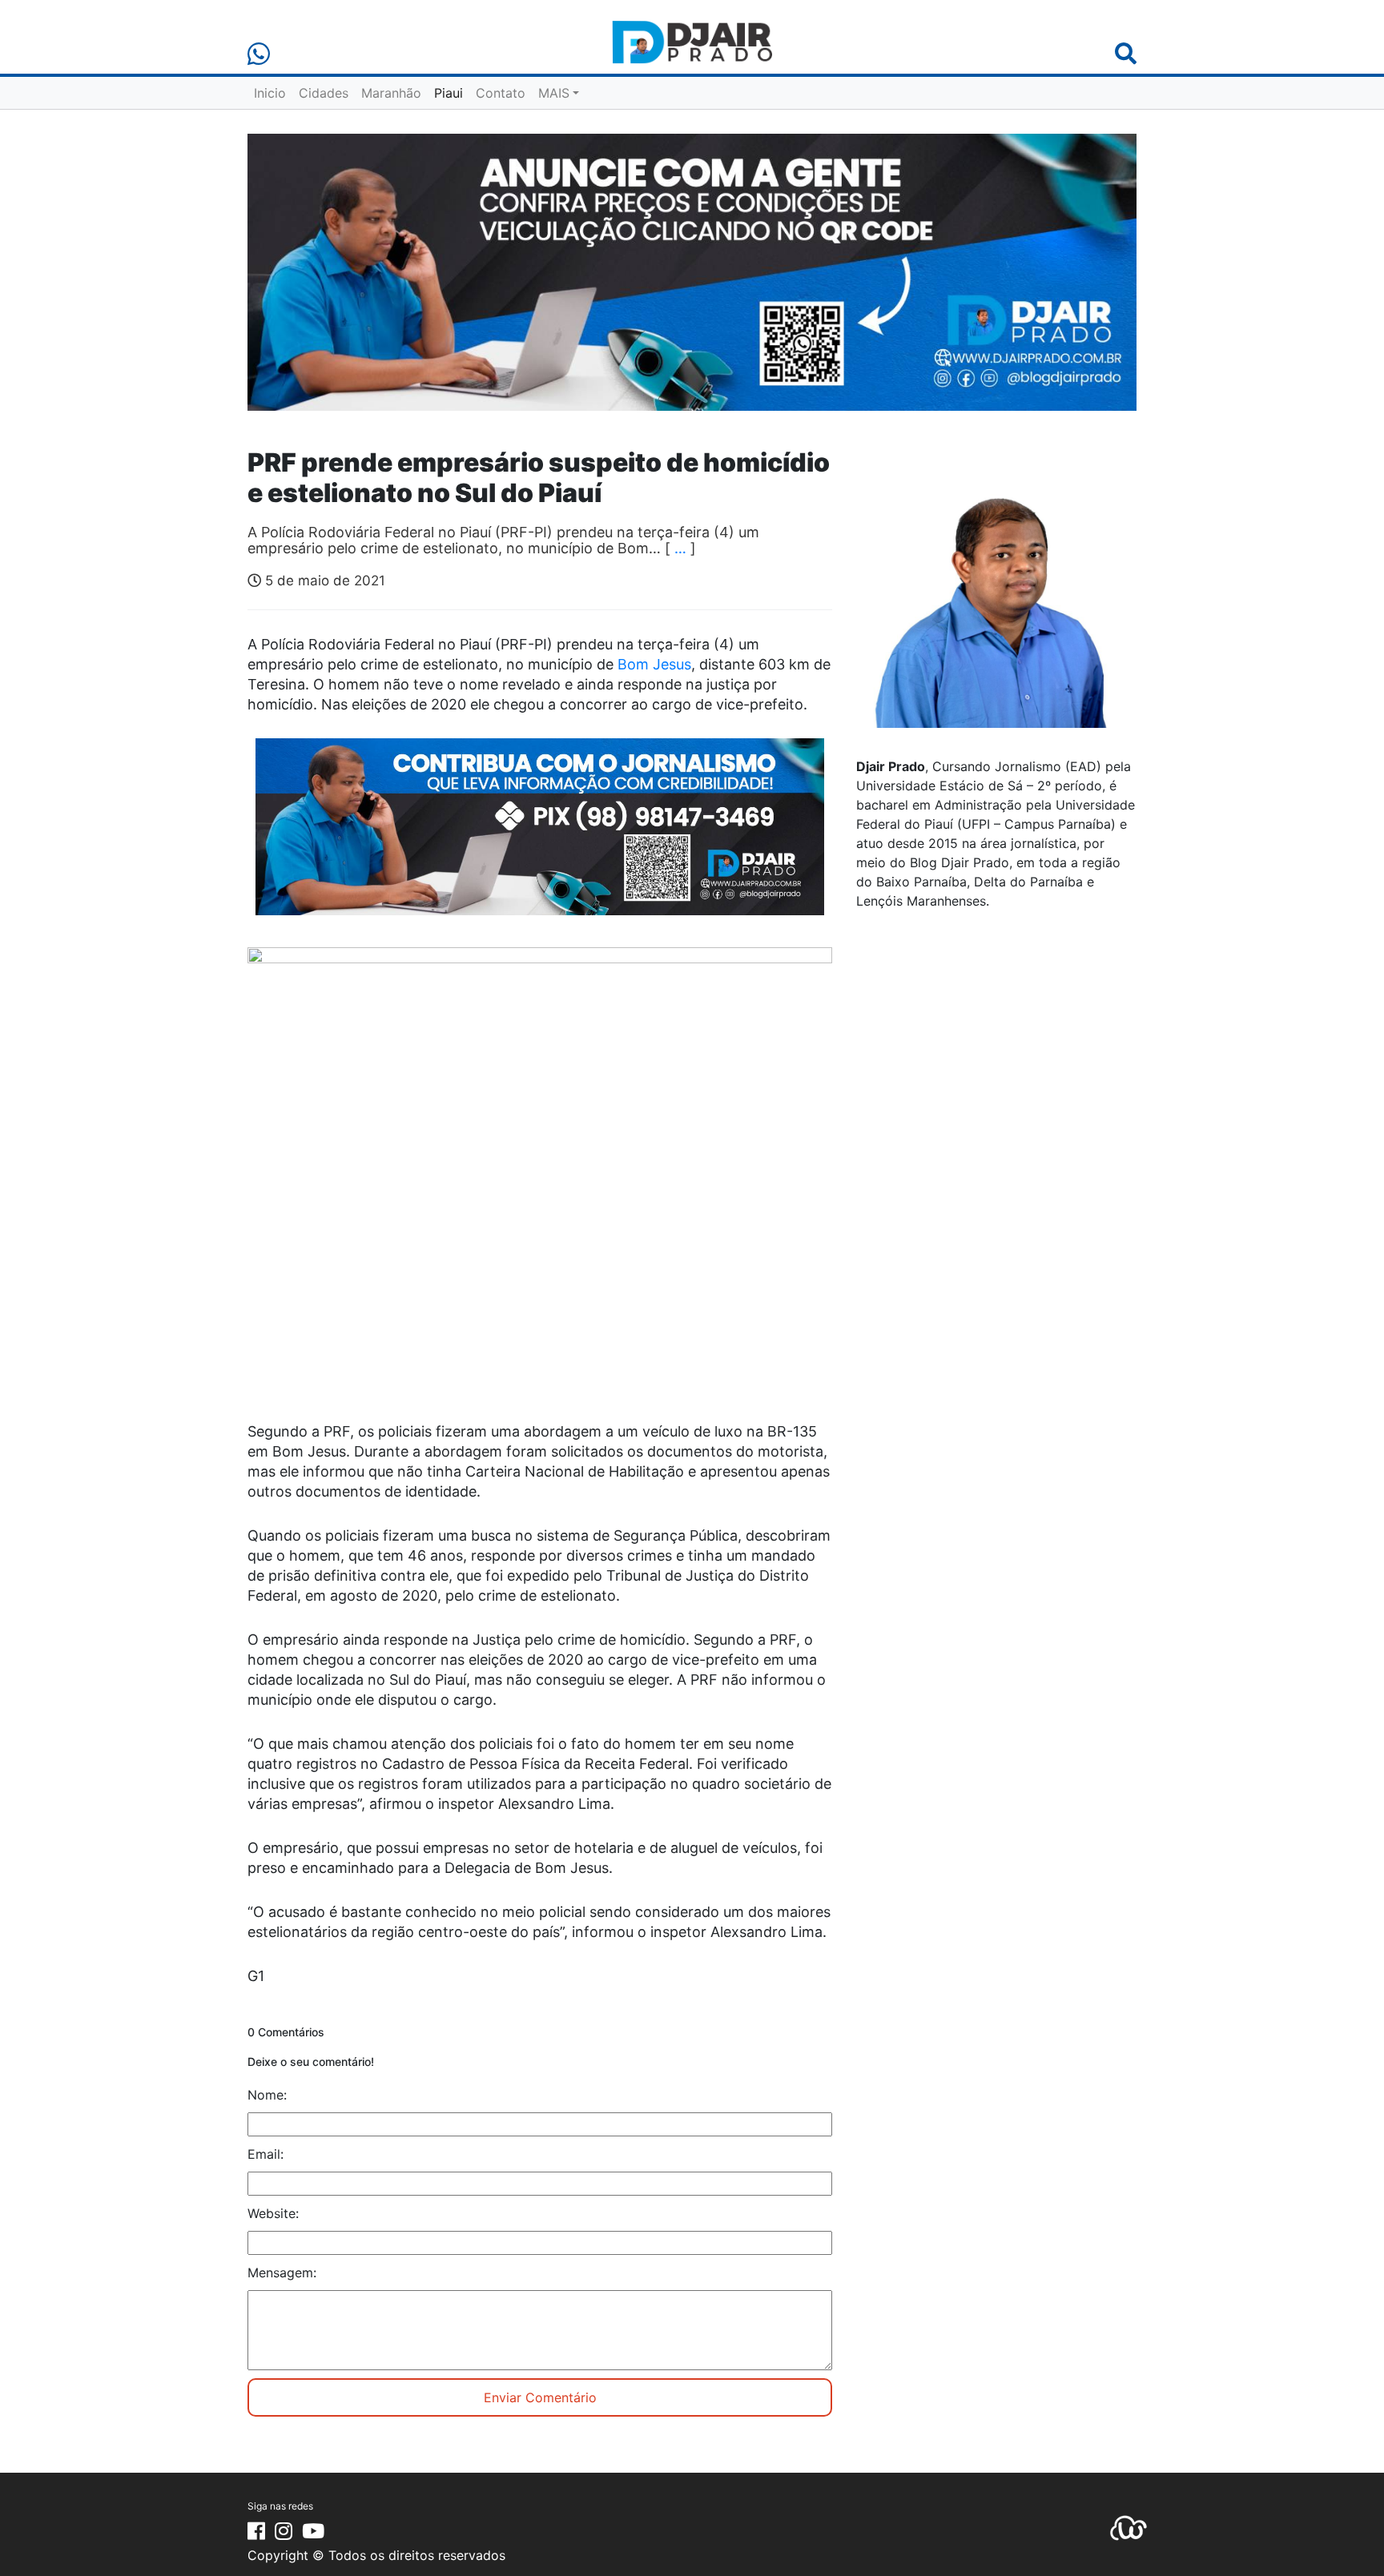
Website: (273, 2213)
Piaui (449, 93)
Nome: (267, 2095)
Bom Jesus (654, 664)
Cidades (324, 93)
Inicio (270, 93)
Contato (501, 93)
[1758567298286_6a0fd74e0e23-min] (540, 838)
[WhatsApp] (259, 54)
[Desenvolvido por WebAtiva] (1129, 2527)
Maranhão (391, 93)
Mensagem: (282, 2273)
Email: (266, 2154)
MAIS (554, 93)
